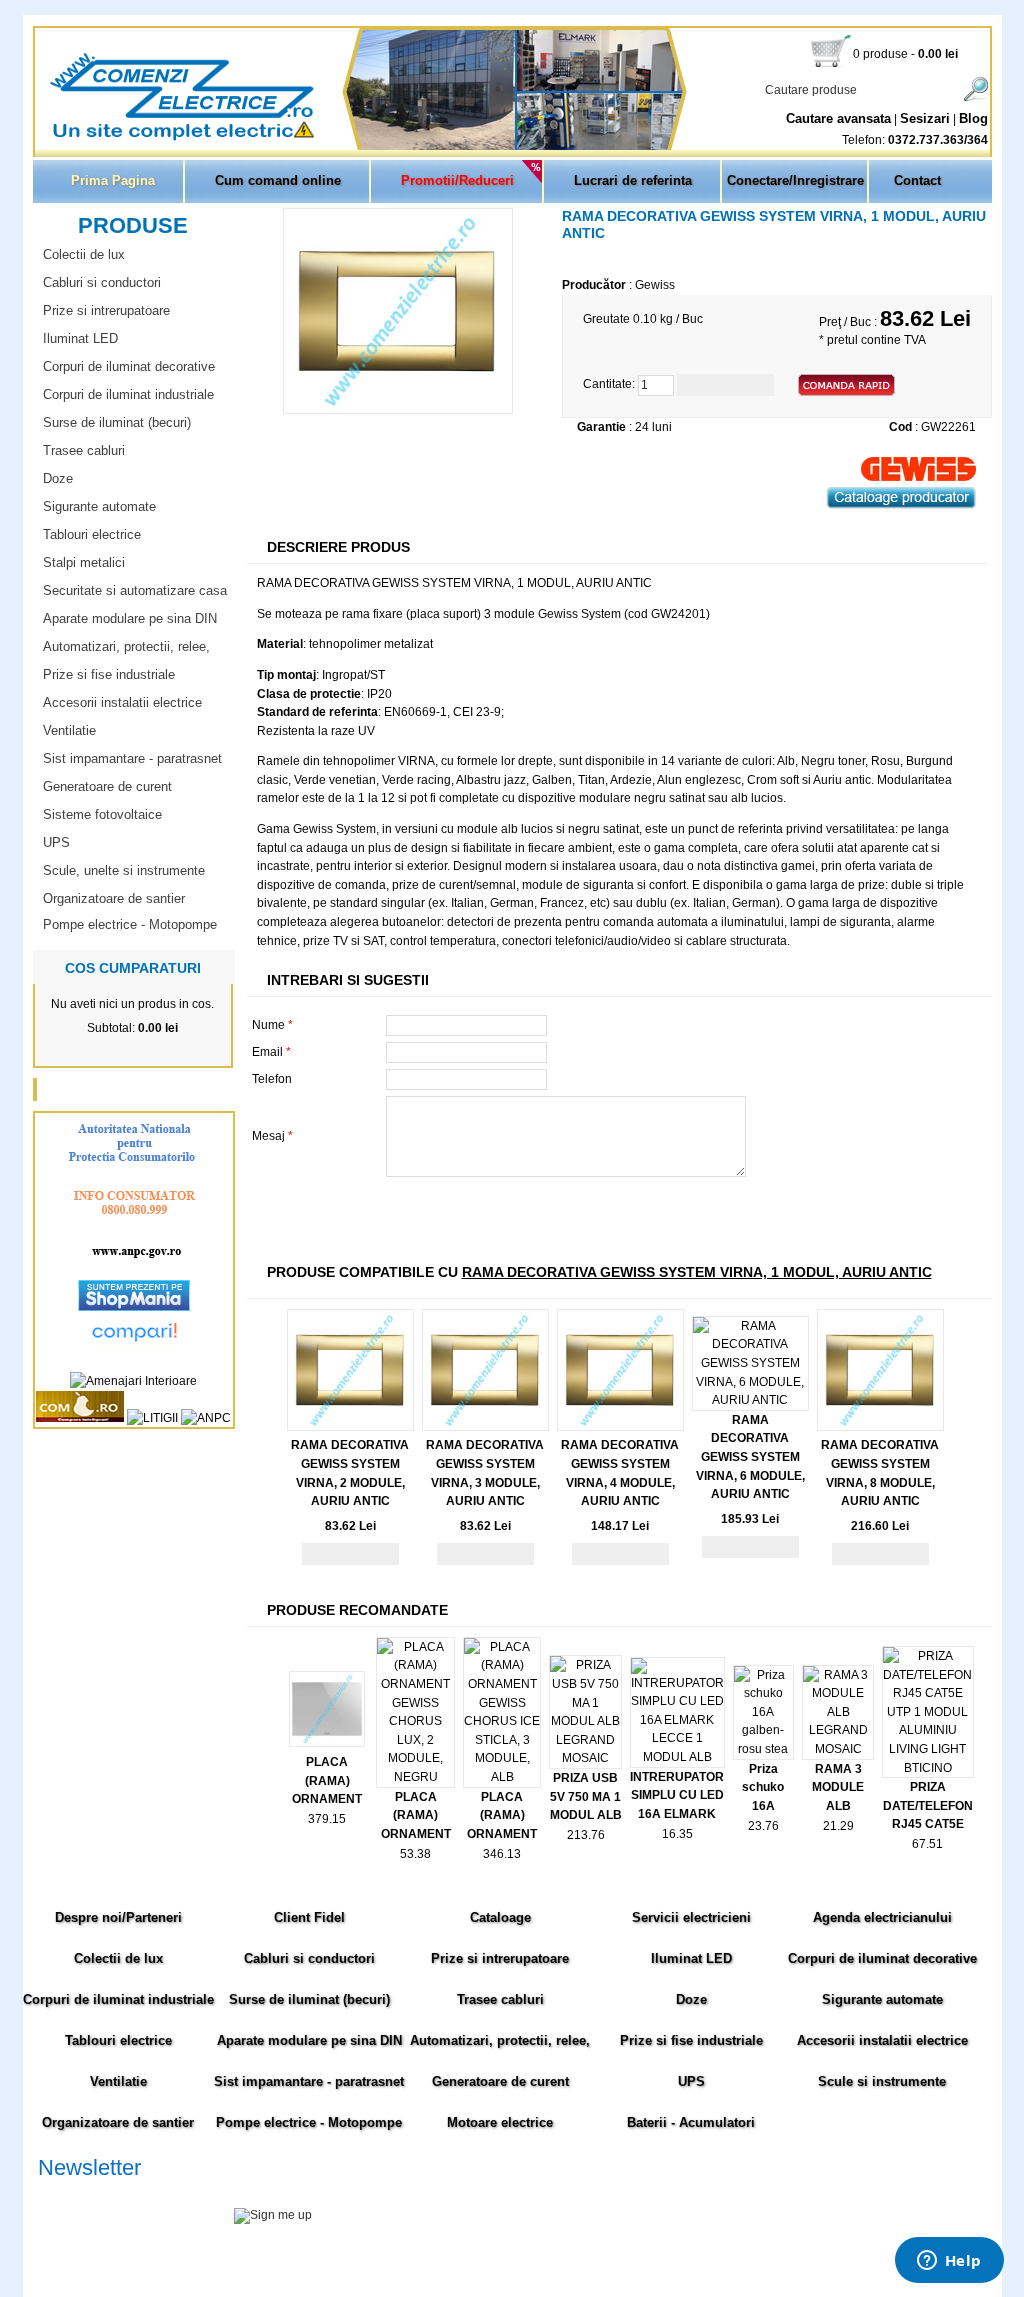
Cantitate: (609, 385)
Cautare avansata (838, 118)
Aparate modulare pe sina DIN (130, 618)
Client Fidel (309, 1917)
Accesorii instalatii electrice (122, 702)
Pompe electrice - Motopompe (130, 924)
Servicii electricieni (691, 1917)
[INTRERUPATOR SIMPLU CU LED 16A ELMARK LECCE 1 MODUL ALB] (677, 1757)
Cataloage (500, 1917)
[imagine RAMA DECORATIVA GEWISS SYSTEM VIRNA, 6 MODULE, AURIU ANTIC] (750, 1400)
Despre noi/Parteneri (118, 1917)
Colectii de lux (84, 254)
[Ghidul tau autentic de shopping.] (134, 1344)
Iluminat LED (80, 338)
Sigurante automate (99, 506)
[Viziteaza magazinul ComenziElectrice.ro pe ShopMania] (134, 1307)
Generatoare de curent (107, 786)
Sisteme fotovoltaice (102, 814)
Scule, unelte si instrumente (124, 870)
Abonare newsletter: (92, 2192)
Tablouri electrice (92, 534)
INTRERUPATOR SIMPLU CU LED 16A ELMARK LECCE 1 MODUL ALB (677, 1814)
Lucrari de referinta (633, 180)
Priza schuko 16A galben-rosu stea (763, 1806)
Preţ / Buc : (849, 322)
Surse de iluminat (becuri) (117, 422)
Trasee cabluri (84, 450)
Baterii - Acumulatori (691, 2122)
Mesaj (272, 1136)
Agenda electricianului (882, 1917)
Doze (58, 478)
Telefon (272, 1079)
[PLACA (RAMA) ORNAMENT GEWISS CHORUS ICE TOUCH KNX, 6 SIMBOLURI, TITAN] (327, 1743)
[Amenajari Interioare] (133, 1381)
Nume (272, 1025)
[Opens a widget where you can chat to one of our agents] (949, 2262)
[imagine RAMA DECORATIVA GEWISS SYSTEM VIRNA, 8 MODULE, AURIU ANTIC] (880, 1427)
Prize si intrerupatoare (106, 310)
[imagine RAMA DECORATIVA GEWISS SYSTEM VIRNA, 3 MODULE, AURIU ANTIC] (485, 1427)
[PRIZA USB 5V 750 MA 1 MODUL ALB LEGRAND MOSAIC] (585, 1758)
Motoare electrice (500, 2122)
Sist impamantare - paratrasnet (132, 758)
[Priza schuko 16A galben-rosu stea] (763, 1749)
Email (271, 1052)
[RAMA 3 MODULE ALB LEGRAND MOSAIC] (838, 1749)
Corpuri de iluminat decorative (129, 366)
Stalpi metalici (84, 562)
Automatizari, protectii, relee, (126, 646)
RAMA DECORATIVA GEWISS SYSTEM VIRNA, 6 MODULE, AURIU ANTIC (750, 1457)
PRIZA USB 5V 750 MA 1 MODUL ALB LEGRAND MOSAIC (586, 1815)
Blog (973, 118)
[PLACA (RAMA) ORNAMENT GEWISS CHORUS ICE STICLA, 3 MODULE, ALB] (502, 1777)
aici (836, 2236)
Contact (917, 180)
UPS (56, 842)
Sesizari (925, 118)
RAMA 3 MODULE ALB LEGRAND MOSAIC (838, 1806)
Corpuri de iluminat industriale (128, 394)
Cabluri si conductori (102, 282)
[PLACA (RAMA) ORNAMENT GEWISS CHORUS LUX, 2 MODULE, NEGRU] (415, 1777)
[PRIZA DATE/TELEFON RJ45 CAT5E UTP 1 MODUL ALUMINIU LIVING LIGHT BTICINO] (927, 1768)
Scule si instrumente (882, 2081)
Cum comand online (278, 180)
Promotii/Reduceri (457, 180)
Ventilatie (69, 730)
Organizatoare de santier (114, 898)
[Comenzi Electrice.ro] (37, 139)
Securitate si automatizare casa (135, 590)
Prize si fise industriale (109, 674)
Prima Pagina (113, 180)
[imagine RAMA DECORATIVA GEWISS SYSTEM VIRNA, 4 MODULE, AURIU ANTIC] (620, 1427)
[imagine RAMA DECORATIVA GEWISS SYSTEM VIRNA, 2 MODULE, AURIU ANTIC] (350, 1427)
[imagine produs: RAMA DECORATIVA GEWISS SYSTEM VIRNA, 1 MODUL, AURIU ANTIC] (398, 410)
